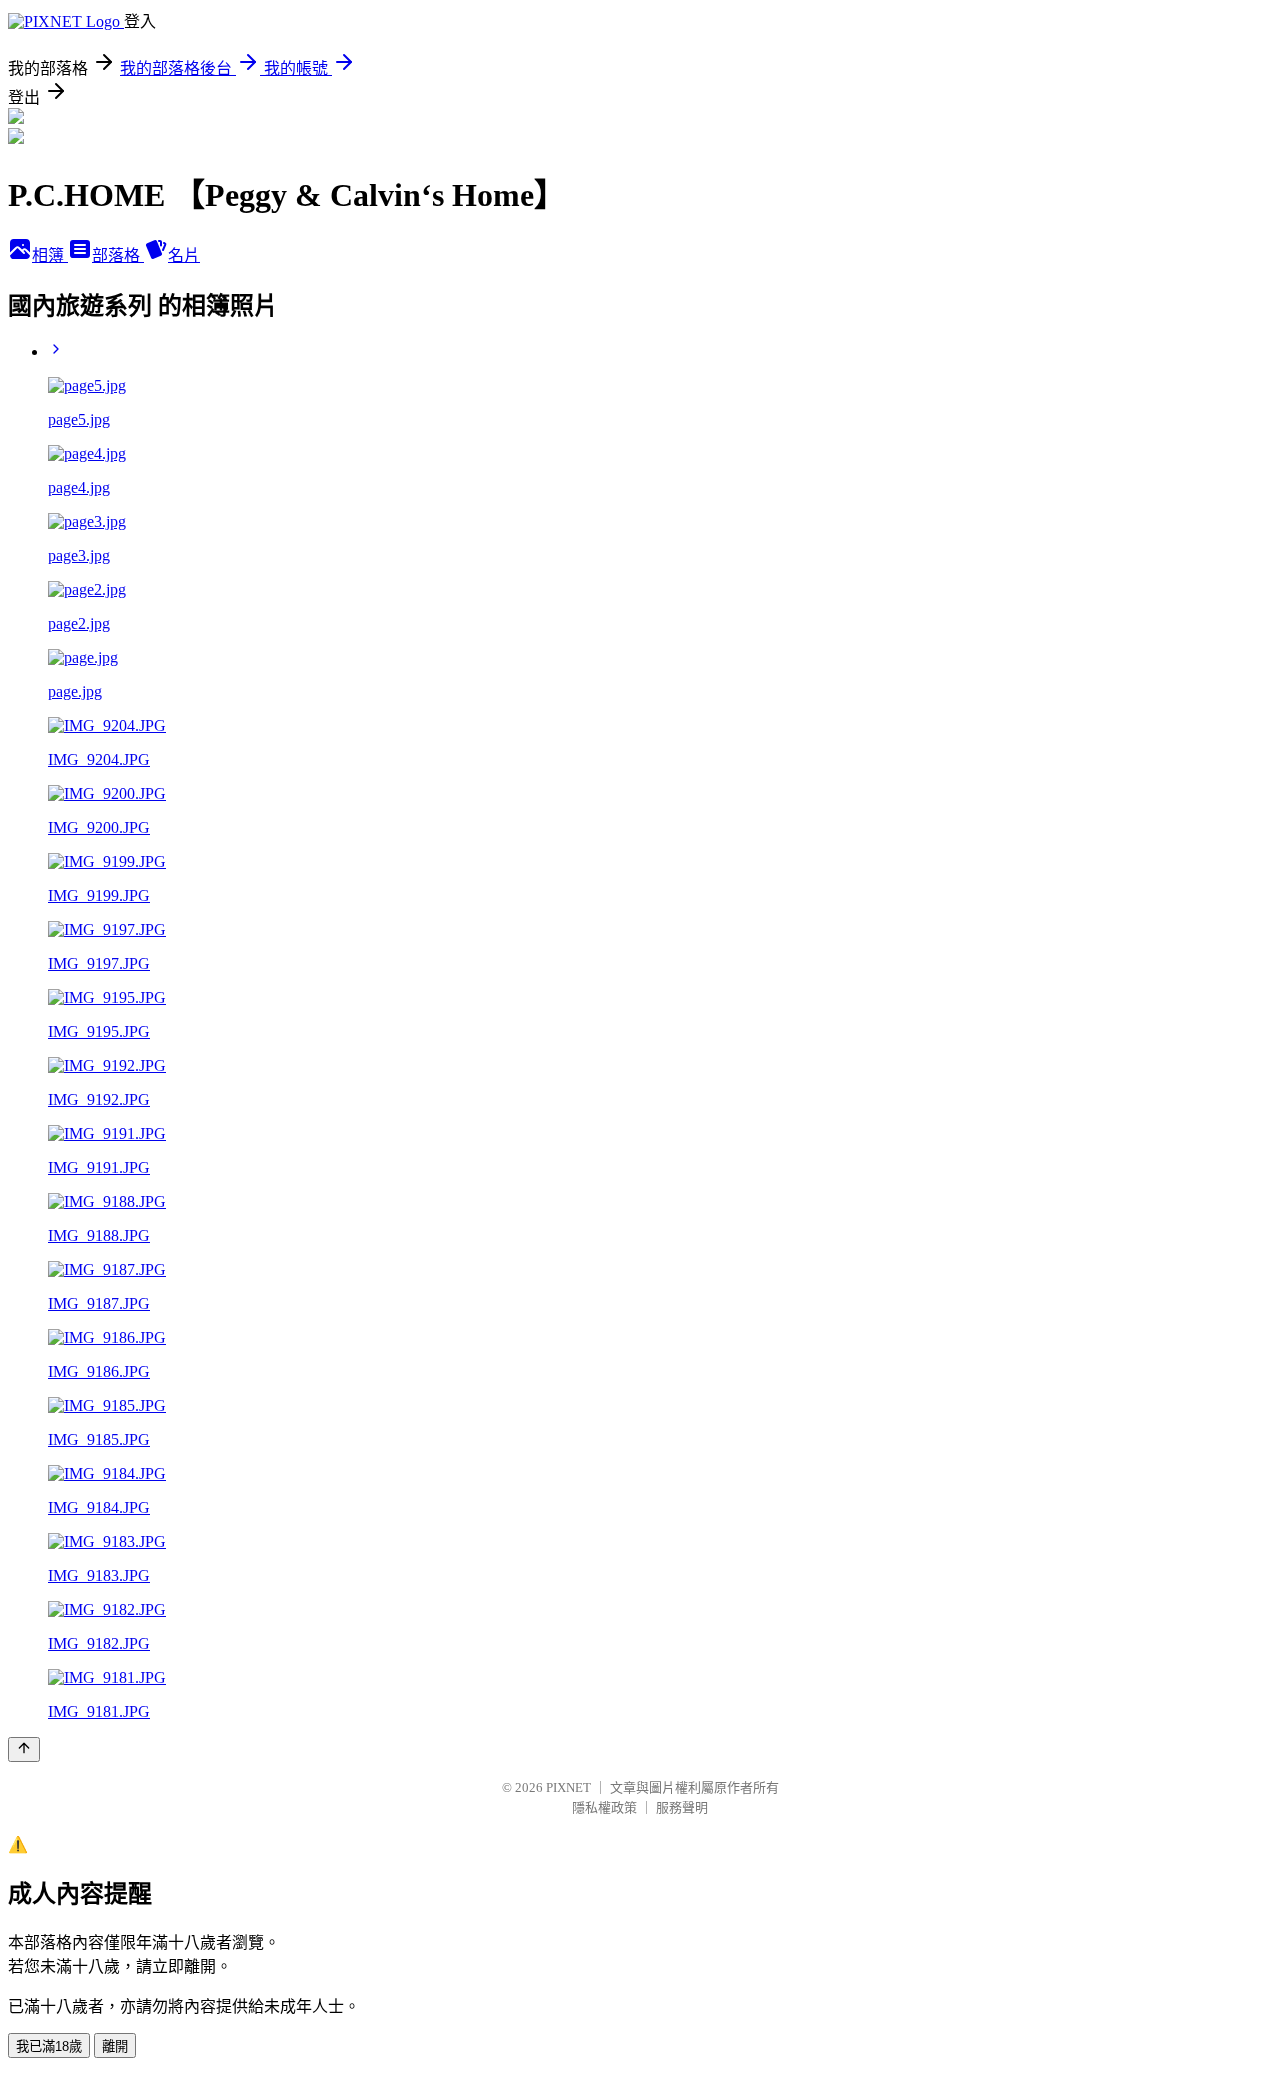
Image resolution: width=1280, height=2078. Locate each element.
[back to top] (24, 1749)
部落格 (118, 255)
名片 (184, 255)
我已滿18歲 (49, 2046)
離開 (115, 2046)
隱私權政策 (604, 1807)
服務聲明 (682, 1807)
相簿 (50, 255)
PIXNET (568, 1787)
